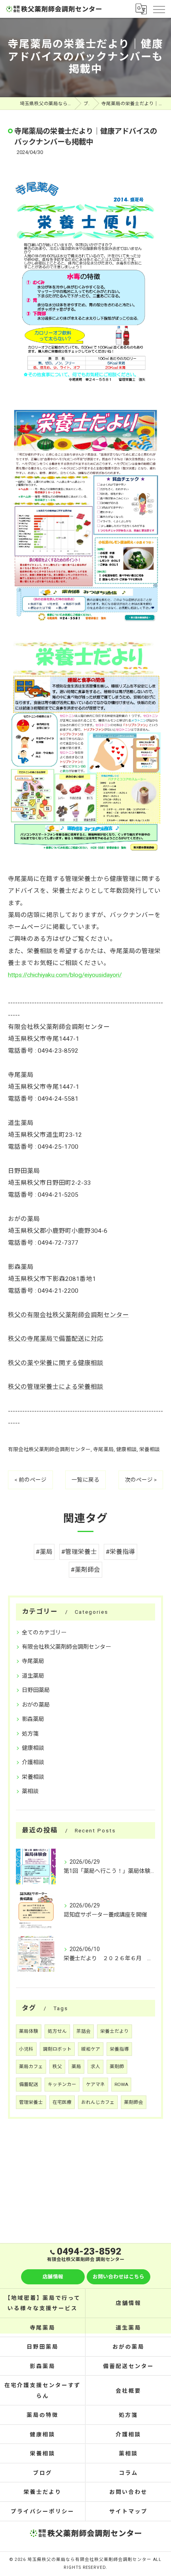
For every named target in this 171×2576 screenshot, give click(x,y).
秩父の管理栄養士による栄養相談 (56, 1387)
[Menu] (159, 9)
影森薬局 (33, 1719)
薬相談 (30, 1791)
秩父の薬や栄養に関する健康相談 (56, 1363)
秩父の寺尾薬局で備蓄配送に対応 (56, 1339)
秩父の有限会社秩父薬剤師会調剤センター (68, 1315)
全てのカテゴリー (44, 1632)
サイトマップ (128, 2511)
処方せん (57, 2031)
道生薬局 (33, 1676)
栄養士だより (115, 2031)
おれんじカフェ (98, 2102)
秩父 (57, 2067)
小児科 (26, 2049)
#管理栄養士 (79, 1552)
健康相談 (126, 1449)
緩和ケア (91, 2049)
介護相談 (33, 1762)
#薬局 (44, 1552)
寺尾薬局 (103, 1449)
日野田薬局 (36, 1690)
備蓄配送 (29, 2084)
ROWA (121, 2084)
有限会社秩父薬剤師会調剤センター (49, 1449)
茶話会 (84, 2031)
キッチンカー (62, 2084)
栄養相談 (150, 1449)
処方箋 (30, 1734)
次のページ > (141, 1480)
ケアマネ (95, 2084)
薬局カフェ (31, 2067)
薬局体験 (29, 2031)
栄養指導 (119, 2049)
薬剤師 (117, 2067)
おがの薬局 (36, 1705)
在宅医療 (62, 2102)
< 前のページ (30, 1480)
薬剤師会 (134, 2102)
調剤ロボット (57, 2049)
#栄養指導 (120, 1552)
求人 (95, 2067)
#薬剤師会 (85, 1570)
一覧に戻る (85, 1480)
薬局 (76, 2067)
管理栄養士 (31, 2102)
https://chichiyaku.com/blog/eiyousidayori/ (65, 975)
